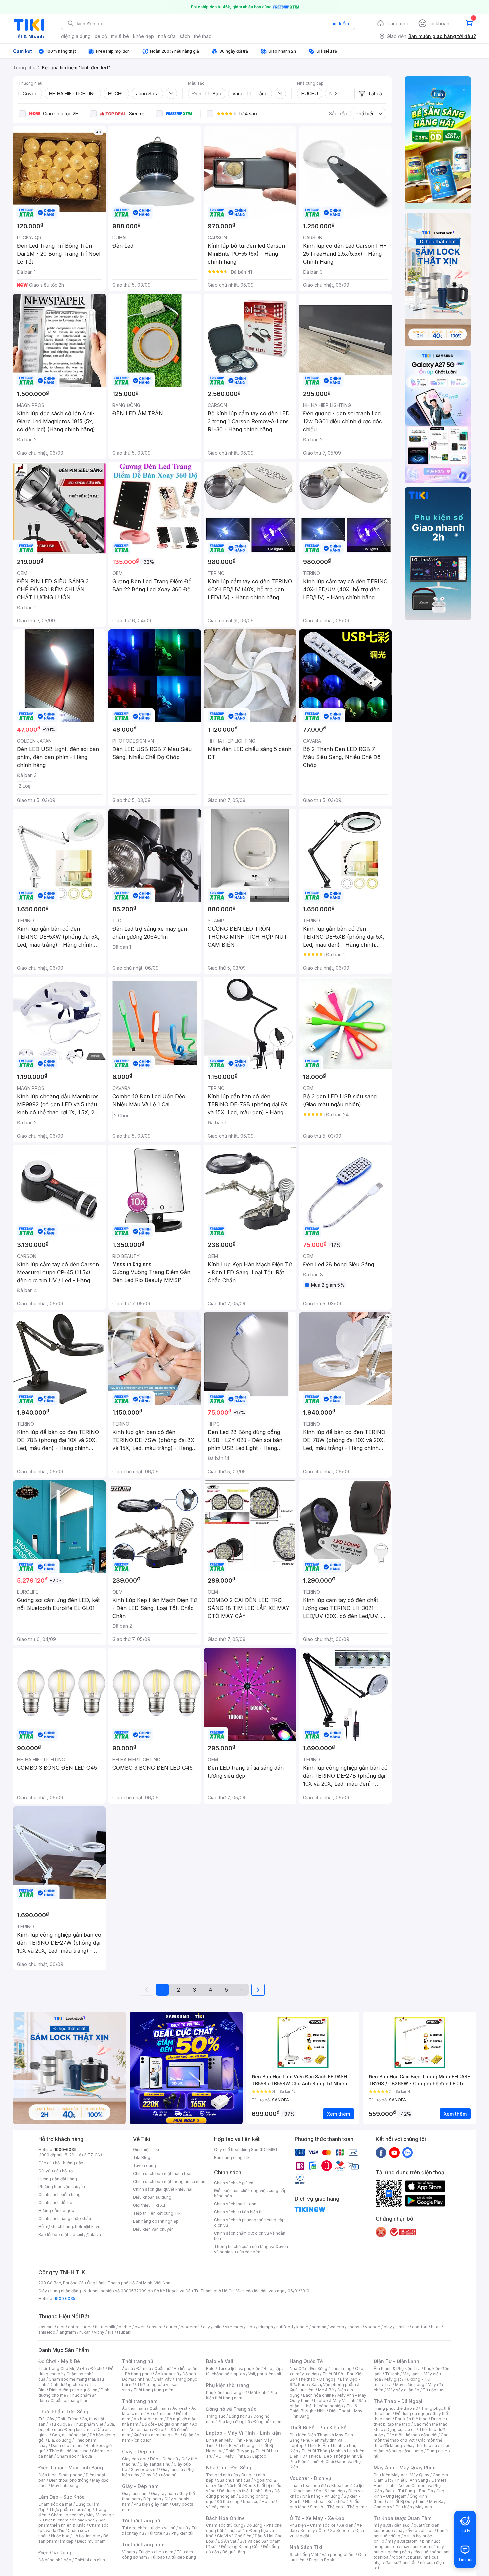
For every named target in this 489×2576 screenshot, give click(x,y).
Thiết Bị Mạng (239, 2451)
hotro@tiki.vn (88, 2227)
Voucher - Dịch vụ (310, 2478)
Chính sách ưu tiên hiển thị (239, 2212)
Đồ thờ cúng (228, 2501)
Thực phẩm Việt (88, 2424)
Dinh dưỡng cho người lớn (73, 2390)
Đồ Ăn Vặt (227, 2541)
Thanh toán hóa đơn (309, 2485)
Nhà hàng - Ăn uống (321, 2496)
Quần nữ (162, 2368)
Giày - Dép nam (140, 2486)
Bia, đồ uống (60, 2440)
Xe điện (346, 2525)
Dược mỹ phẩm (91, 2541)
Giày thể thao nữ (422, 2446)
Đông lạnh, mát (79, 2430)
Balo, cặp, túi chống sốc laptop (244, 2371)
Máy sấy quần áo (403, 2390)
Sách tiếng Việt (304, 2555)
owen (140, 2327)
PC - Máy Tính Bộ (232, 2456)
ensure (156, 2327)
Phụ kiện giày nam (151, 2504)
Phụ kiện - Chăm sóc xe (313, 2525)
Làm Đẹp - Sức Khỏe (62, 2497)
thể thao (203, 36)
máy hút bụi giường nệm (409, 2549)
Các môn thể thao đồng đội (412, 2435)
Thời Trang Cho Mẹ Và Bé (63, 2368)
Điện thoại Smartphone (60, 2475)
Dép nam (152, 2499)
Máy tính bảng (65, 2485)
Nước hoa (60, 2536)
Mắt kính (258, 2392)
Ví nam (129, 2552)
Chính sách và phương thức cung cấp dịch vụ (249, 2223)
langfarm (67, 2332)
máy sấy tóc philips (415, 2531)
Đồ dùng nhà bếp (55, 2560)
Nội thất (234, 2485)
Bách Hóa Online (225, 2518)
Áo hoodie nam (149, 2419)
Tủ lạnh (392, 2374)
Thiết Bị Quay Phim (407, 2501)
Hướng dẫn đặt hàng (58, 2179)
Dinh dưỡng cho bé (68, 2384)
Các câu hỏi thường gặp (61, 2163)
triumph (266, 2327)
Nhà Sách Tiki (306, 2547)
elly (206, 2327)
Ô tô (323, 2531)
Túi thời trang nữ (141, 2521)
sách (185, 36)
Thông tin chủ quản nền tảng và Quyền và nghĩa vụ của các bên (251, 2249)
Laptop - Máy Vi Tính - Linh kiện (244, 2433)
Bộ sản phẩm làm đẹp (73, 2539)
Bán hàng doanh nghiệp (156, 2221)
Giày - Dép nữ (138, 2452)
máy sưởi (382, 2525)
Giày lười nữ (172, 2469)
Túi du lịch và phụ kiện (239, 2368)
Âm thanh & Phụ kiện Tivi (397, 2368)
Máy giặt (393, 2379)
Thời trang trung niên (153, 2390)
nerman (319, 2327)
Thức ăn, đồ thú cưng (69, 2451)
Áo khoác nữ (167, 2374)
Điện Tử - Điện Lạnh (397, 2361)
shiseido (47, 2332)
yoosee (373, 2327)
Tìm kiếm (339, 23)
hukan (85, 2332)
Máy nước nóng (410, 2384)
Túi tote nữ (158, 2533)
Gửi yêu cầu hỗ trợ (55, 2171)
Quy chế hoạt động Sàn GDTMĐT (246, 2149)
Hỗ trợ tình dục (86, 2536)
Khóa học (340, 2485)
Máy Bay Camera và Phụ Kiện (410, 2504)
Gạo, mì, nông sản (69, 2435)
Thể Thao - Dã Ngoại (398, 2401)
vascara (46, 2327)
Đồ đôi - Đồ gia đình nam (165, 2424)
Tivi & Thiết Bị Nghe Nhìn (324, 2408)
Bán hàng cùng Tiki (232, 2157)
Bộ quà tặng (234, 2552)
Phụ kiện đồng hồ (234, 2422)
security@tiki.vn (86, 2235)
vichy (99, 2332)
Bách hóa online (319, 2395)
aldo (251, 2327)
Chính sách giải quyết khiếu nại (163, 2189)
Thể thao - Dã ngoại (317, 2379)
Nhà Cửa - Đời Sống (229, 2467)
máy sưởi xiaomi (417, 2547)
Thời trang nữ (138, 2361)
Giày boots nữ (144, 2469)
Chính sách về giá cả (234, 2183)
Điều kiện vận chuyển (153, 2229)
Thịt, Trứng (68, 2419)
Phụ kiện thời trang (228, 2385)
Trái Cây (46, 2419)
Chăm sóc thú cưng (225, 2525)
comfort (420, 2327)
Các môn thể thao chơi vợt (411, 2438)
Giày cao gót (134, 2459)
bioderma (190, 2327)
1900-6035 (65, 2149)
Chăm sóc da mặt (55, 2504)
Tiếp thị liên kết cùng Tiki (157, 2213)
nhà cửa (167, 36)
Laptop (259, 2456)
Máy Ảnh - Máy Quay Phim (405, 2467)
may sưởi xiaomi (403, 2541)
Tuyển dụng (145, 2165)
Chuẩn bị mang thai (69, 2400)
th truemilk (105, 2327)
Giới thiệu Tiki (146, 2149)
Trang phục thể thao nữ (396, 2408)
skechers (234, 2327)
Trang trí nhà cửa (222, 2475)
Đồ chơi (98, 2368)
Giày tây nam (163, 2493)
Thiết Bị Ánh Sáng (411, 2480)
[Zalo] (407, 2152)
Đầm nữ (144, 2368)
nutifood (285, 2327)
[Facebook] (381, 2152)
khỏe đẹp (144, 36)
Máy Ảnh (424, 2507)
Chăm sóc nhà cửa (74, 2456)
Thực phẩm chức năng (70, 2509)
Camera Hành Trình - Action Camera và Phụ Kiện (410, 2485)
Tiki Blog (142, 2157)
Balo (210, 2368)
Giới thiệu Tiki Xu (149, 2205)
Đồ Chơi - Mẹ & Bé (59, 2361)
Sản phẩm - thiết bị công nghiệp (328, 2403)
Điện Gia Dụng (55, 2553)
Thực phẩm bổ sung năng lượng (412, 2448)
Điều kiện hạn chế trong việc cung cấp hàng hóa (250, 2193)
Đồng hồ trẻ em (268, 2422)
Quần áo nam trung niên (157, 2435)
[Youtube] (394, 2152)
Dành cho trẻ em (67, 2446)
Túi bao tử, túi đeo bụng (173, 2557)
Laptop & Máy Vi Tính (335, 2400)
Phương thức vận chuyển (62, 2187)
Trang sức (216, 2416)
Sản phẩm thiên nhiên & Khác (72, 2523)
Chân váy (163, 2379)
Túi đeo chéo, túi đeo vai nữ (149, 2528)
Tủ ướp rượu (434, 2390)
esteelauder (80, 2327)
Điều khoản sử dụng (152, 2197)
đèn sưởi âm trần (401, 2563)
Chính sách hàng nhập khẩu (65, 2219)
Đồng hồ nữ (239, 2416)
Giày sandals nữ (155, 2464)
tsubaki (124, 2332)
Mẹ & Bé (326, 2390)
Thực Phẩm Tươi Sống (63, 2412)
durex (172, 2327)
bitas (436, 2327)
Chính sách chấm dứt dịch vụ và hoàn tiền (250, 2236)
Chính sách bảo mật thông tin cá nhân (169, 2181)
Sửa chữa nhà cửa (234, 2480)
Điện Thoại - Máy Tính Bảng (71, 2467)
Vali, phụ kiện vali (265, 2374)
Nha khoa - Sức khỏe (325, 2501)
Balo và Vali (220, 2361)
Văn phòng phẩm (338, 2555)
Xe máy (308, 2531)
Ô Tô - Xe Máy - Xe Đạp (317, 2518)
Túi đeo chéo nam (156, 2552)
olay (388, 2327)
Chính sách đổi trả (55, 2203)
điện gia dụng (76, 36)
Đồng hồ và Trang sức (231, 2409)
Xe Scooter (341, 2531)
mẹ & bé (120, 36)
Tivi (388, 2384)
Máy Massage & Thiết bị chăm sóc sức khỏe (76, 2517)
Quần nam (159, 2408)
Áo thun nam (134, 2408)
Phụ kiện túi (182, 2533)
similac (402, 2327)
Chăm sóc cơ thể (67, 2515)
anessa (354, 2327)
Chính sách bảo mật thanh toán (163, 2173)
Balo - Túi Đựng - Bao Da (409, 2491)
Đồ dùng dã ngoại (412, 2414)
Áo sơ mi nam (160, 2414)
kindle (302, 2327)
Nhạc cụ (251, 2501)
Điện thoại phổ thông (69, 2480)
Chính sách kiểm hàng (59, 2195)
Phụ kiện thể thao (411, 2419)
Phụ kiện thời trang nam (242, 2395)
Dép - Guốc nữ (164, 2459)
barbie (125, 2327)
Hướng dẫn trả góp (56, 2211)
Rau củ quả (59, 2424)
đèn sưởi (402, 2525)
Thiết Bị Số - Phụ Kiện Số (318, 2428)
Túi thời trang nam (143, 2545)
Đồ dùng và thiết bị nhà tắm (245, 2491)
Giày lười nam (135, 2493)
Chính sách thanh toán (235, 2204)
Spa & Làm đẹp (330, 2491)
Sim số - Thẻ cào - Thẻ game (338, 2507)
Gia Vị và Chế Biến (234, 2536)
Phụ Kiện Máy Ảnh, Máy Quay (402, 2475)
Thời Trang (341, 2368)
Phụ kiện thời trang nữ (226, 2392)
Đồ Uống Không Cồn (240, 2547)
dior (61, 2327)
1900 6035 (65, 2299)
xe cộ (101, 36)
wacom (337, 2327)
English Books (323, 2560)
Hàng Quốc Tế (306, 2361)
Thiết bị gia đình (90, 2560)
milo (217, 2327)
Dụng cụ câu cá (401, 2430)
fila (111, 2332)
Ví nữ (183, 2528)
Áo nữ (128, 2368)
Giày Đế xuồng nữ (160, 2475)
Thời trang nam (140, 2401)
